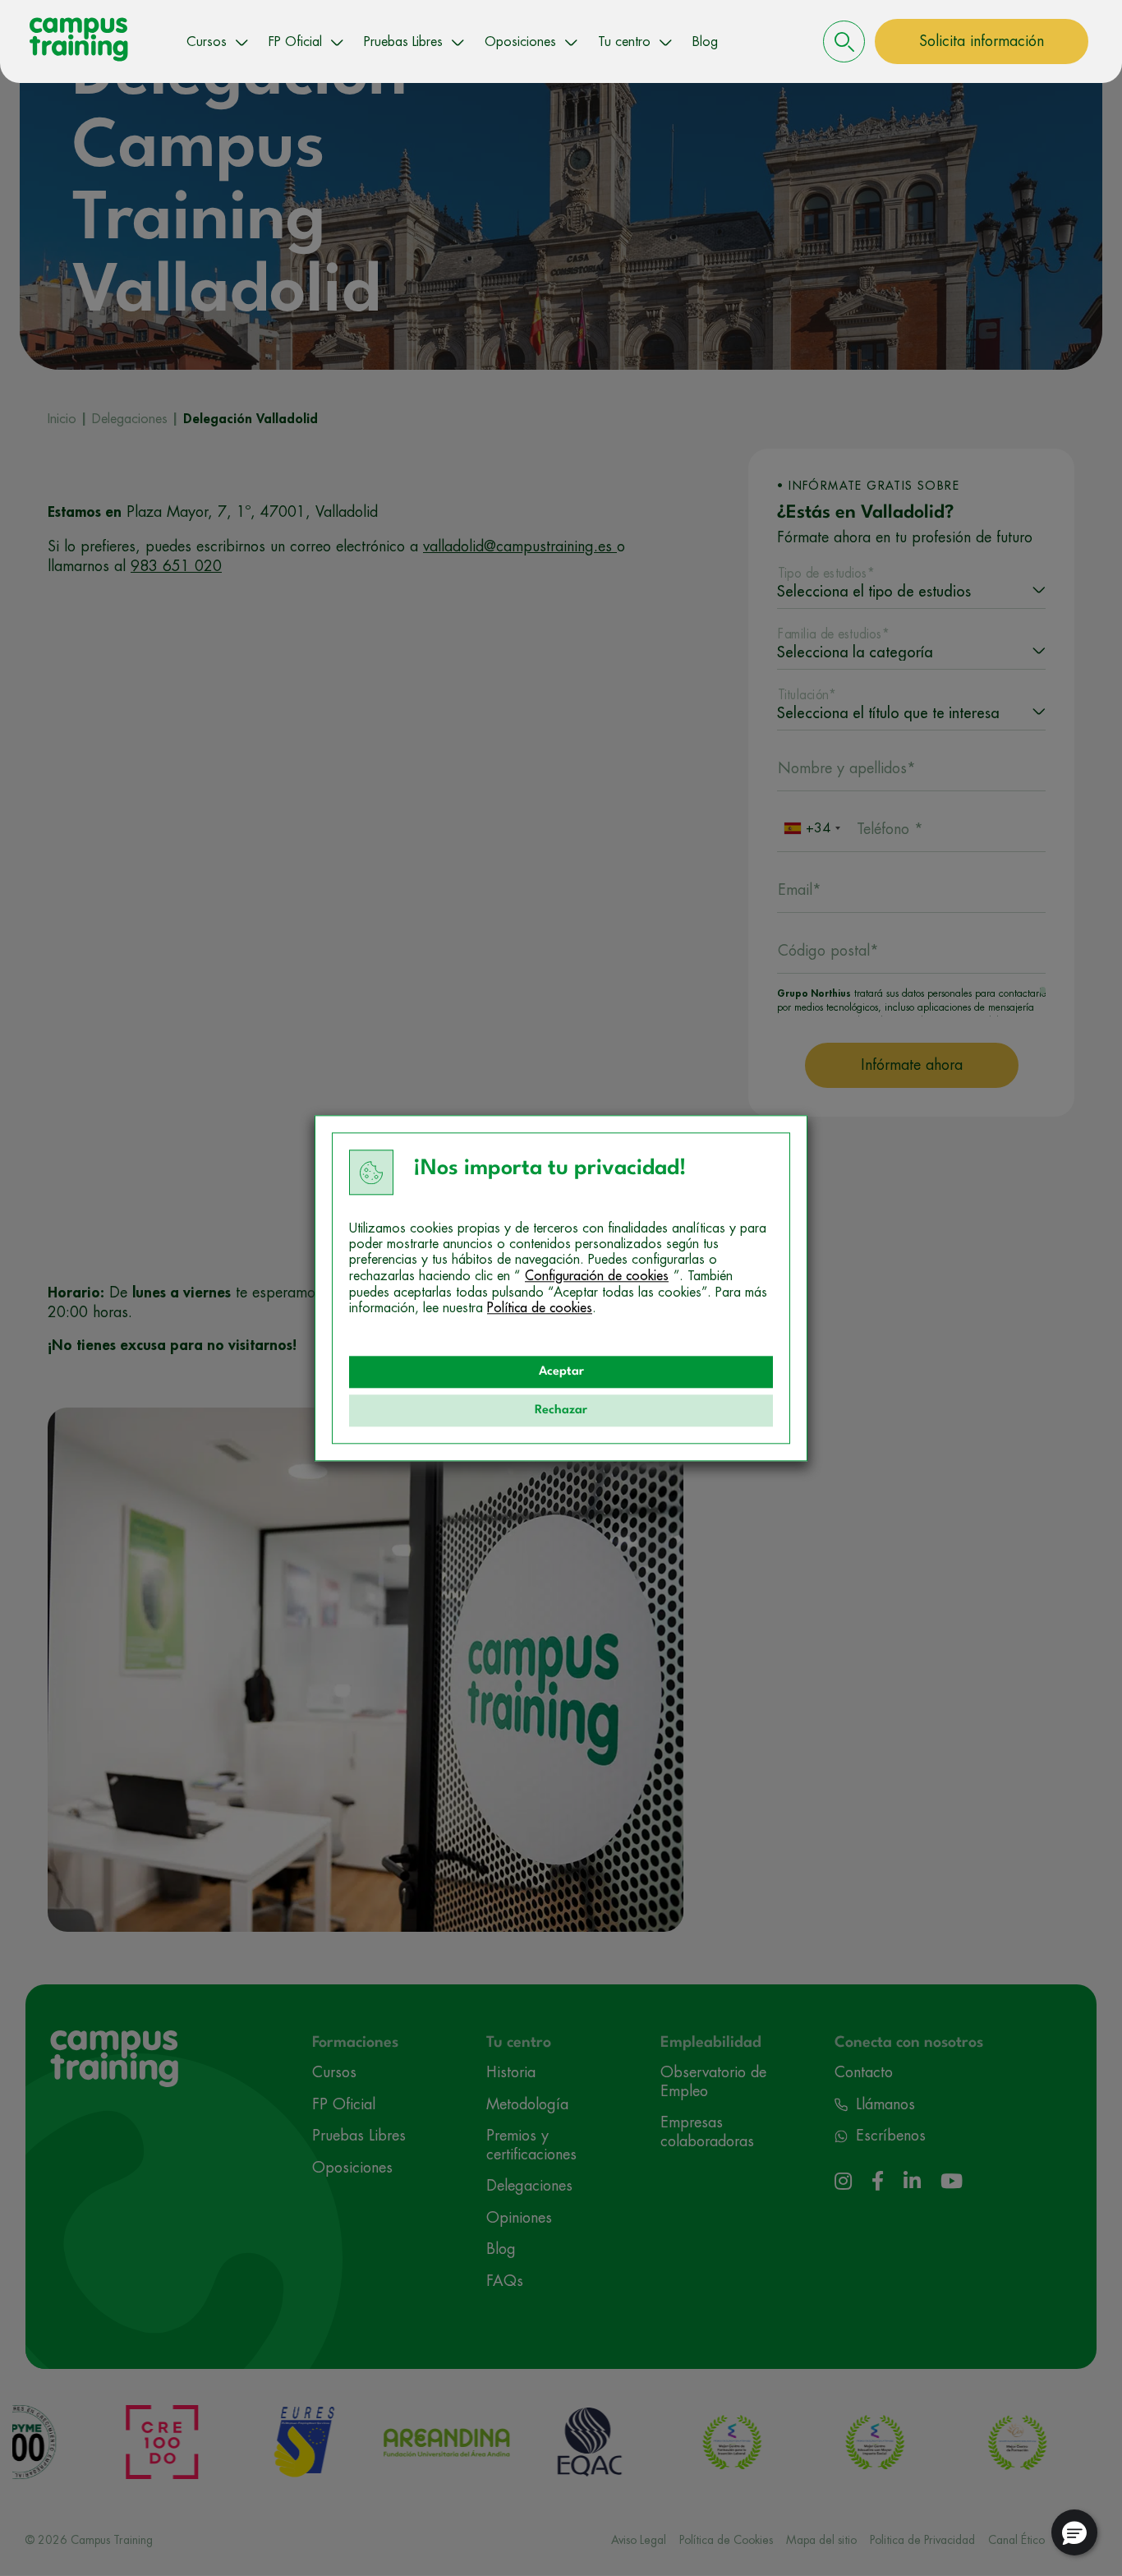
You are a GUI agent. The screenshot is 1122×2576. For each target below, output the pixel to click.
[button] (1074, 2532)
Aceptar (561, 1372)
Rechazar (561, 1410)
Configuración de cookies (597, 1276)
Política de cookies (540, 1308)
